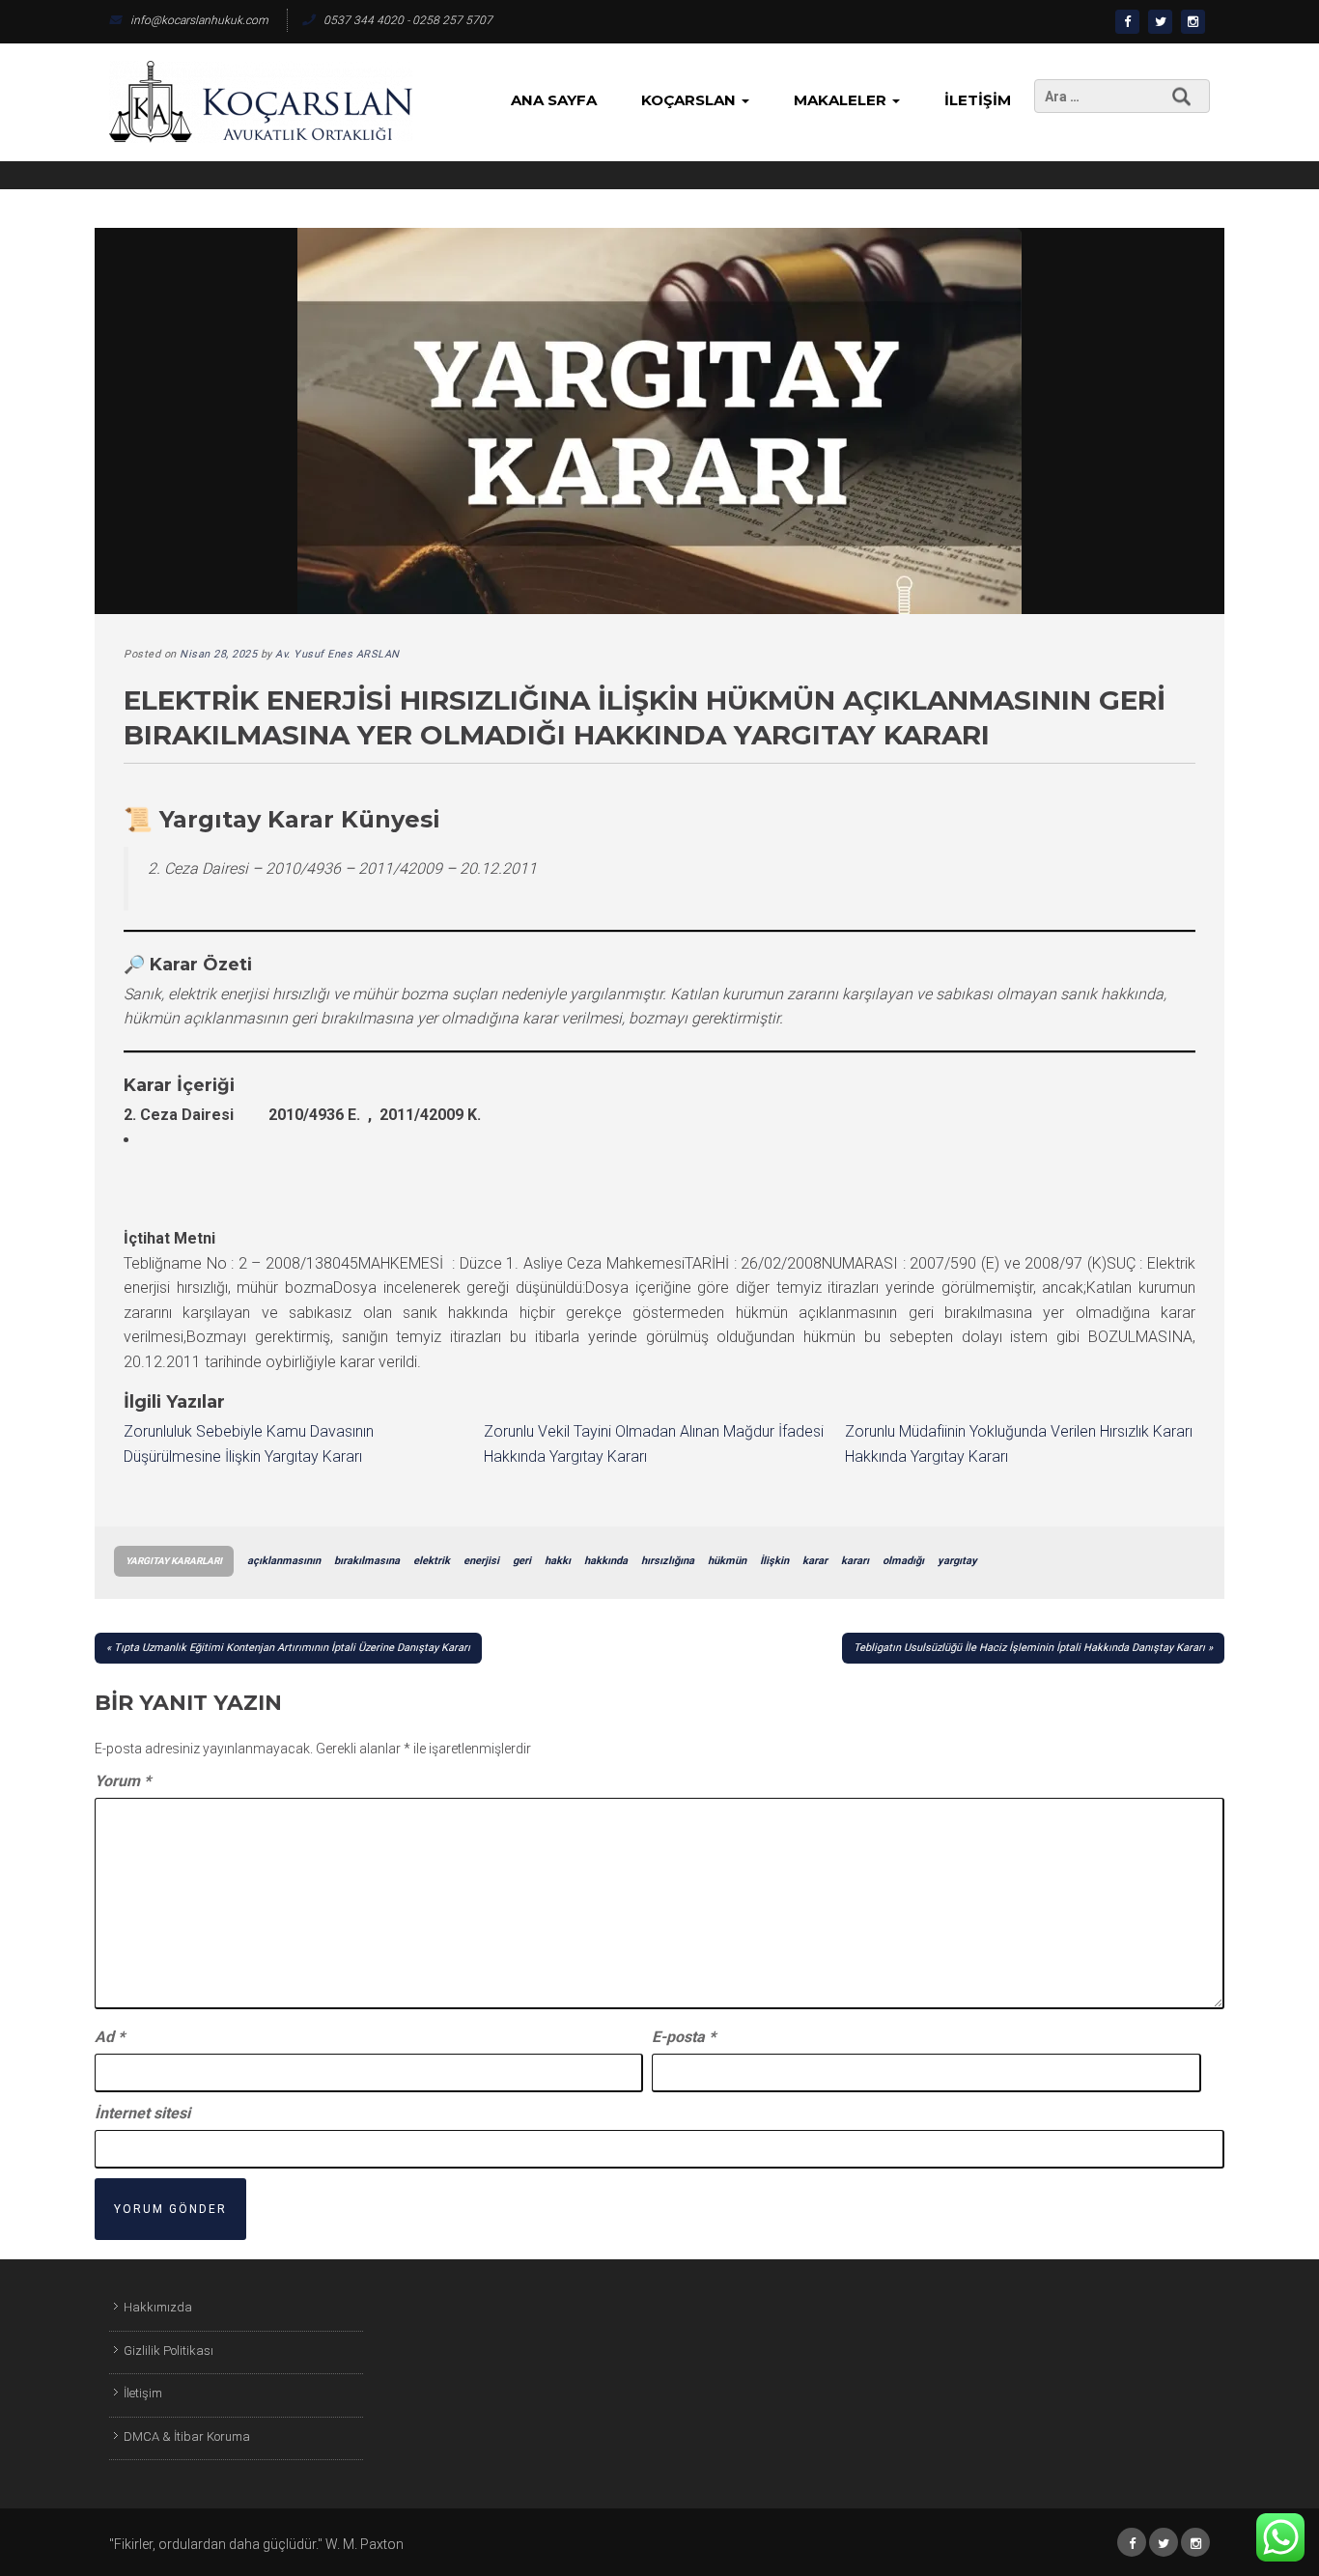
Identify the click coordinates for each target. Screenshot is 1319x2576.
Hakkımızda (158, 2307)
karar (815, 1561)
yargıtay (957, 1561)
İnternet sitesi (142, 2113)
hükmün (727, 1561)
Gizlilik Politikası (168, 2351)
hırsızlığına (668, 1561)
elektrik (432, 1561)
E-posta (684, 2037)
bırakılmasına (367, 1561)
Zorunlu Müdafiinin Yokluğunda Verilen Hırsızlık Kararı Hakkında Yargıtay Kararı (1019, 1444)
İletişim (978, 100)
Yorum (123, 1781)
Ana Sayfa (554, 100)
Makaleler (842, 100)
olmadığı (903, 1561)
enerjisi (481, 1561)
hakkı (558, 1561)
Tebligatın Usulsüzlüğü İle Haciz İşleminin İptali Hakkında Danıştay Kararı (1029, 1648)
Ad (110, 2037)
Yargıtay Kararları (174, 1561)
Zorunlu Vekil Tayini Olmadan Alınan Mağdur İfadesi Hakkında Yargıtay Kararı (654, 1444)
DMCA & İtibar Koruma (187, 2436)
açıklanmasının (284, 1561)
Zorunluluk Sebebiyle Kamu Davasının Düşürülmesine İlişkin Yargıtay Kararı (249, 1444)
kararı (855, 1561)
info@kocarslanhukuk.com (199, 20)
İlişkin (774, 1561)
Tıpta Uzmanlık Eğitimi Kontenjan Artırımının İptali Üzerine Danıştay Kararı (292, 1648)
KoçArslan (690, 100)
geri (522, 1561)
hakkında (606, 1561)
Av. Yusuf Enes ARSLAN (337, 654)
